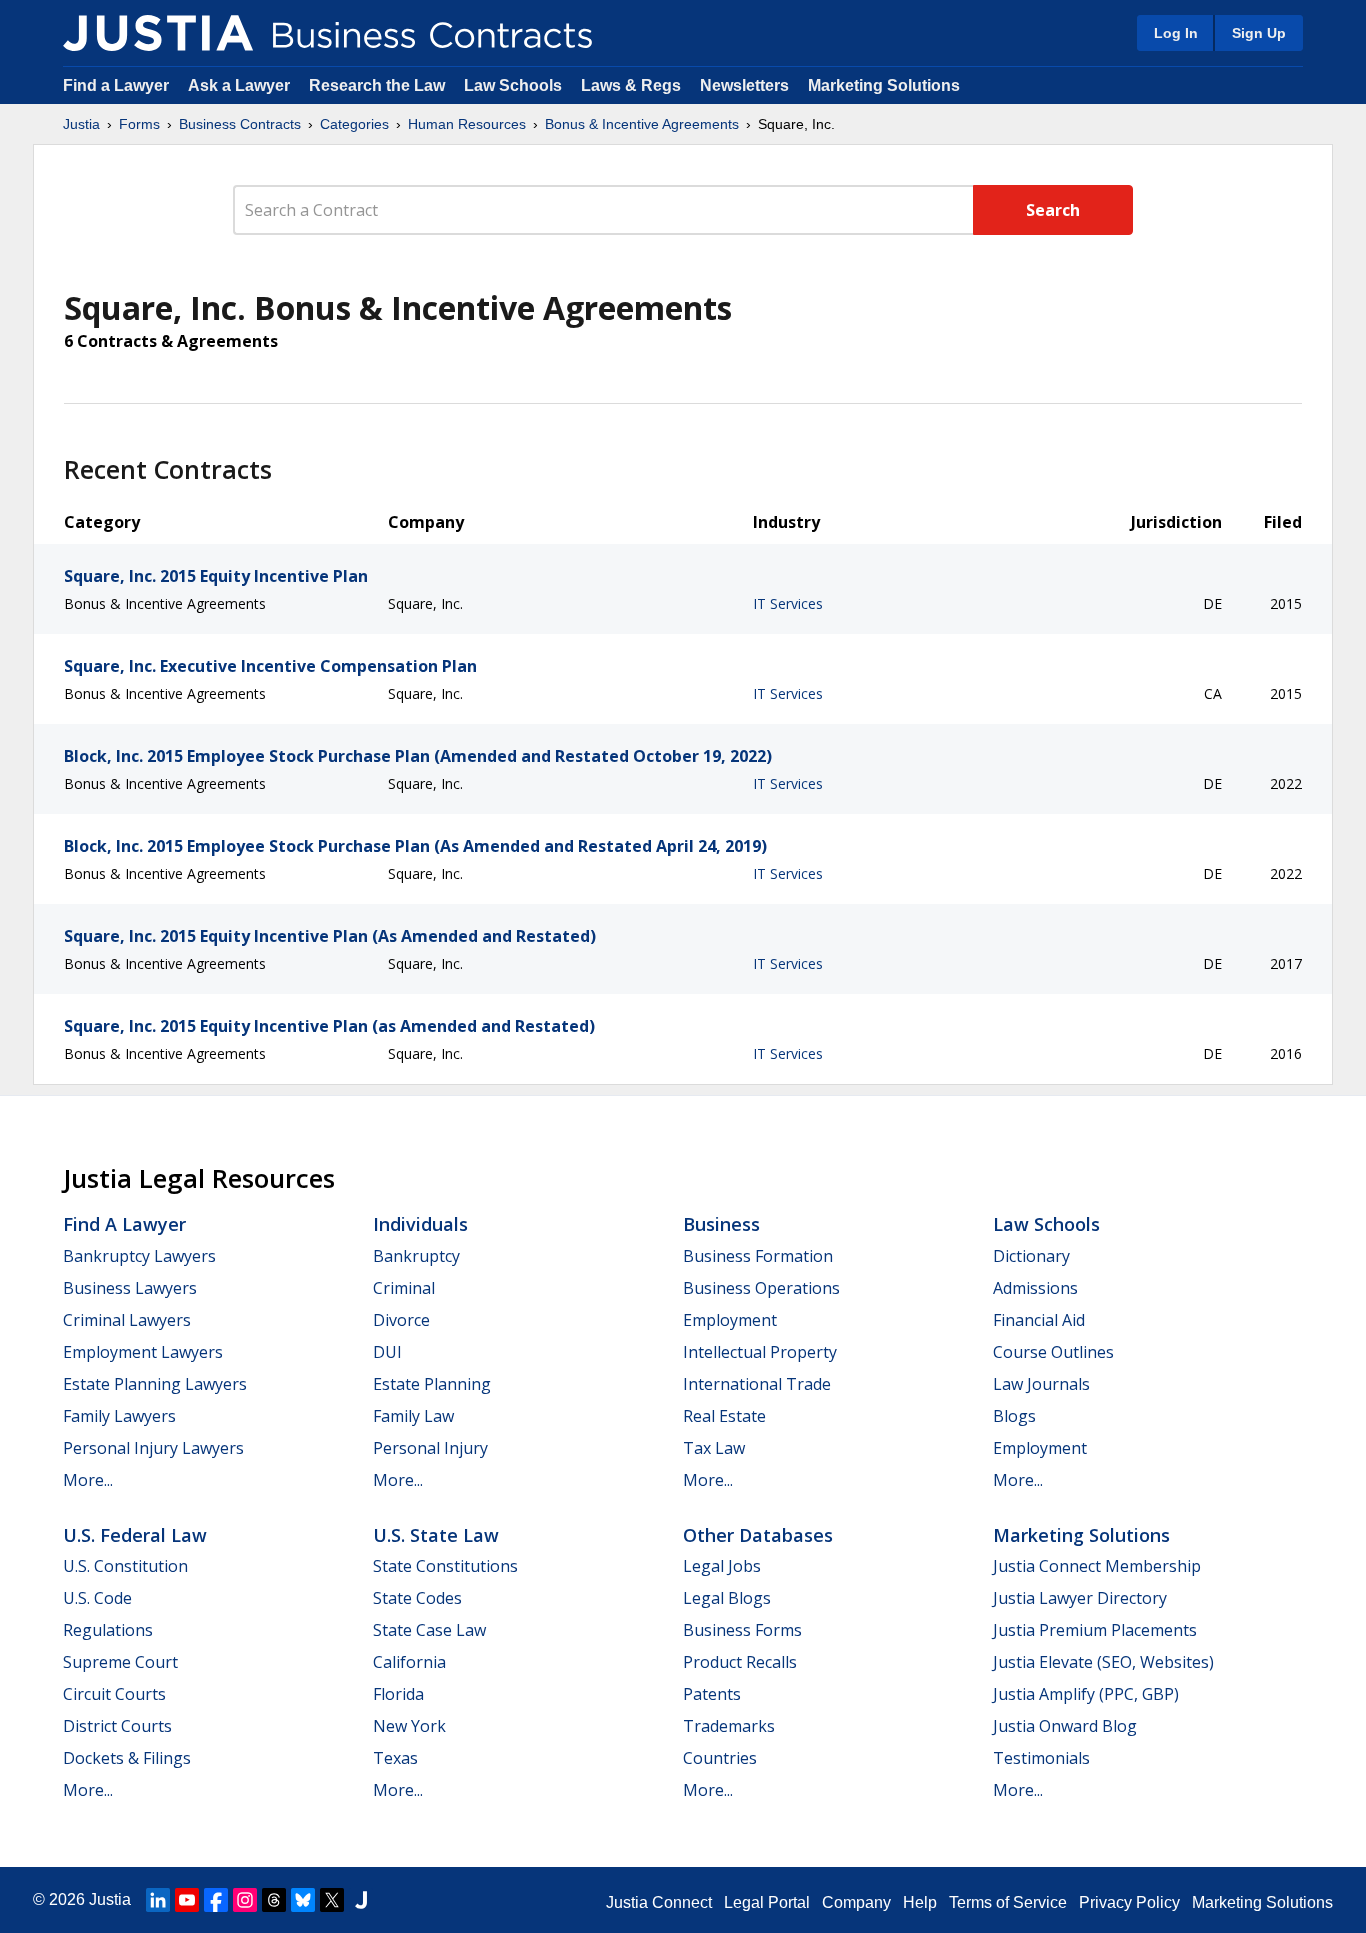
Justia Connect (659, 1902)
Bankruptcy (416, 1256)
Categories (354, 124)
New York (409, 1726)
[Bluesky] (303, 1900)
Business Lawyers (130, 1288)
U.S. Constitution (125, 1566)
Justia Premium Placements (1095, 1630)
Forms (139, 124)
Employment (730, 1320)
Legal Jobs (722, 1566)
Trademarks (729, 1726)
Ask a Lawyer (241, 85)
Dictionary (1031, 1256)
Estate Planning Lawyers (155, 1384)
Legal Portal (767, 1902)
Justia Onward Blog (1065, 1726)
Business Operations (761, 1288)
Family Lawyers (119, 1416)
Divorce (401, 1320)
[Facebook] (216, 1900)
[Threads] (274, 1900)
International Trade (757, 1384)
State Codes (417, 1598)
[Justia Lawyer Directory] (361, 1900)
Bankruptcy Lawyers (139, 1256)
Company (856, 1902)
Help (920, 1902)
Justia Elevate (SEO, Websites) (1103, 1662)
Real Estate (724, 1416)
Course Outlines (1053, 1352)
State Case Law (429, 1630)
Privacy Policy (1129, 1902)
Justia (81, 124)
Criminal (404, 1288)
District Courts (117, 1726)
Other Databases (758, 1535)
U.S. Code (97, 1598)
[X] (332, 1900)
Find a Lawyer (116, 85)
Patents (712, 1694)
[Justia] (158, 33)
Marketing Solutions (884, 85)
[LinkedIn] (158, 1900)
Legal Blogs (727, 1598)
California (409, 1662)
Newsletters (744, 85)
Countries (720, 1758)
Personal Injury (430, 1448)
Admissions (1035, 1288)
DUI (387, 1352)
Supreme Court (120, 1662)
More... (88, 1480)
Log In (1176, 33)
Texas (395, 1758)
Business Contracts (240, 124)
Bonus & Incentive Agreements (642, 124)
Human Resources (467, 124)
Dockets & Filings (127, 1758)
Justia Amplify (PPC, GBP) (1086, 1694)
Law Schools (513, 85)
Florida (398, 1694)
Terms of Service (1008, 1902)
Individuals (420, 1224)
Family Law (413, 1416)
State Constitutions (445, 1566)
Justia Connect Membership (1097, 1566)
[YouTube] (187, 1900)
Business (721, 1224)
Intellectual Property (760, 1352)
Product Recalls (740, 1662)
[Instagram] (245, 1900)
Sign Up (1259, 33)
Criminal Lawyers (127, 1320)
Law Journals (1041, 1384)
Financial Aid (1039, 1320)
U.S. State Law (436, 1535)
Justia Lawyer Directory (1080, 1598)
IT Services (788, 603)
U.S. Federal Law (135, 1535)
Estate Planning (432, 1384)
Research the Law (377, 85)
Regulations (108, 1630)
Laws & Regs (631, 85)
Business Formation (758, 1256)
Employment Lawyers (143, 1352)
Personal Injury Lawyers (153, 1448)
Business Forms (742, 1630)
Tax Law (714, 1448)
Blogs (1014, 1416)
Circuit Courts (114, 1694)
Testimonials (1041, 1758)
